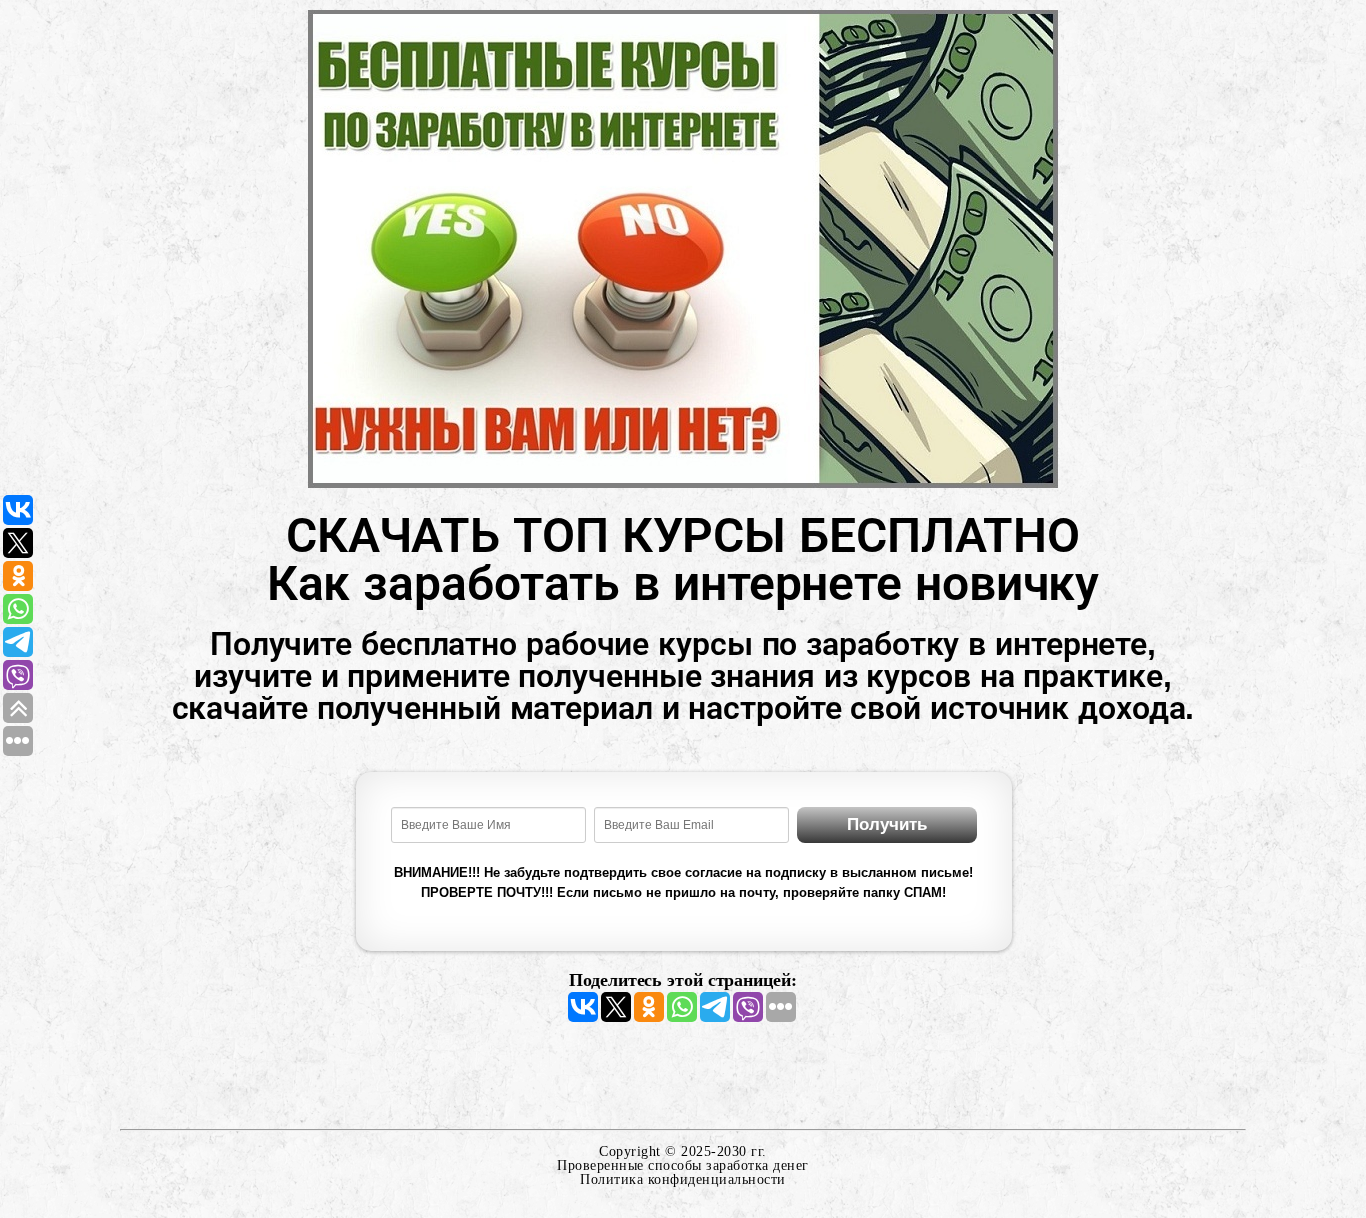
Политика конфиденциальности (683, 1179)
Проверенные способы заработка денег (683, 1165)
